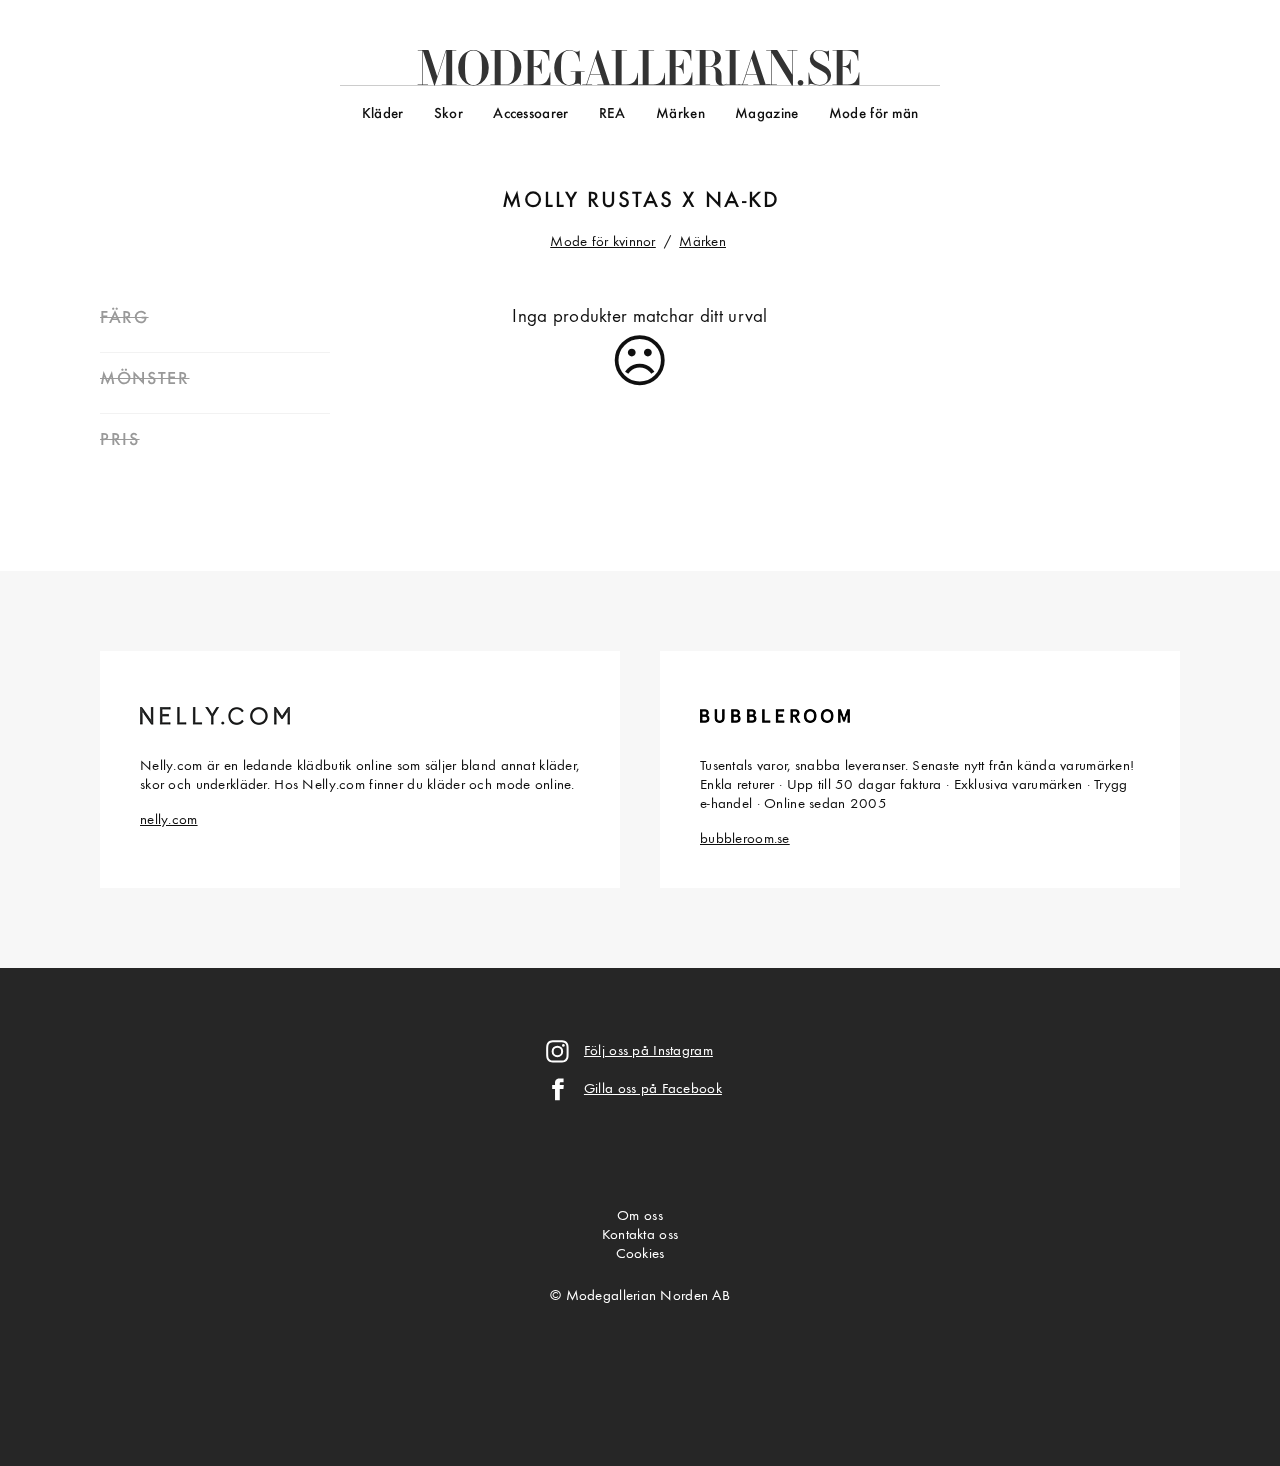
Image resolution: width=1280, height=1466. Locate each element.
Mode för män (873, 114)
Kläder (383, 114)
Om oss (640, 1216)
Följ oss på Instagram (648, 1051)
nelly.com (169, 820)
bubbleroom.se (745, 839)
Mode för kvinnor (603, 242)
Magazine (766, 114)
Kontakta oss (640, 1235)
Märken (680, 114)
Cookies (640, 1254)
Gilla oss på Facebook (653, 1089)
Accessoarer (530, 114)
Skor (448, 114)
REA (612, 114)
